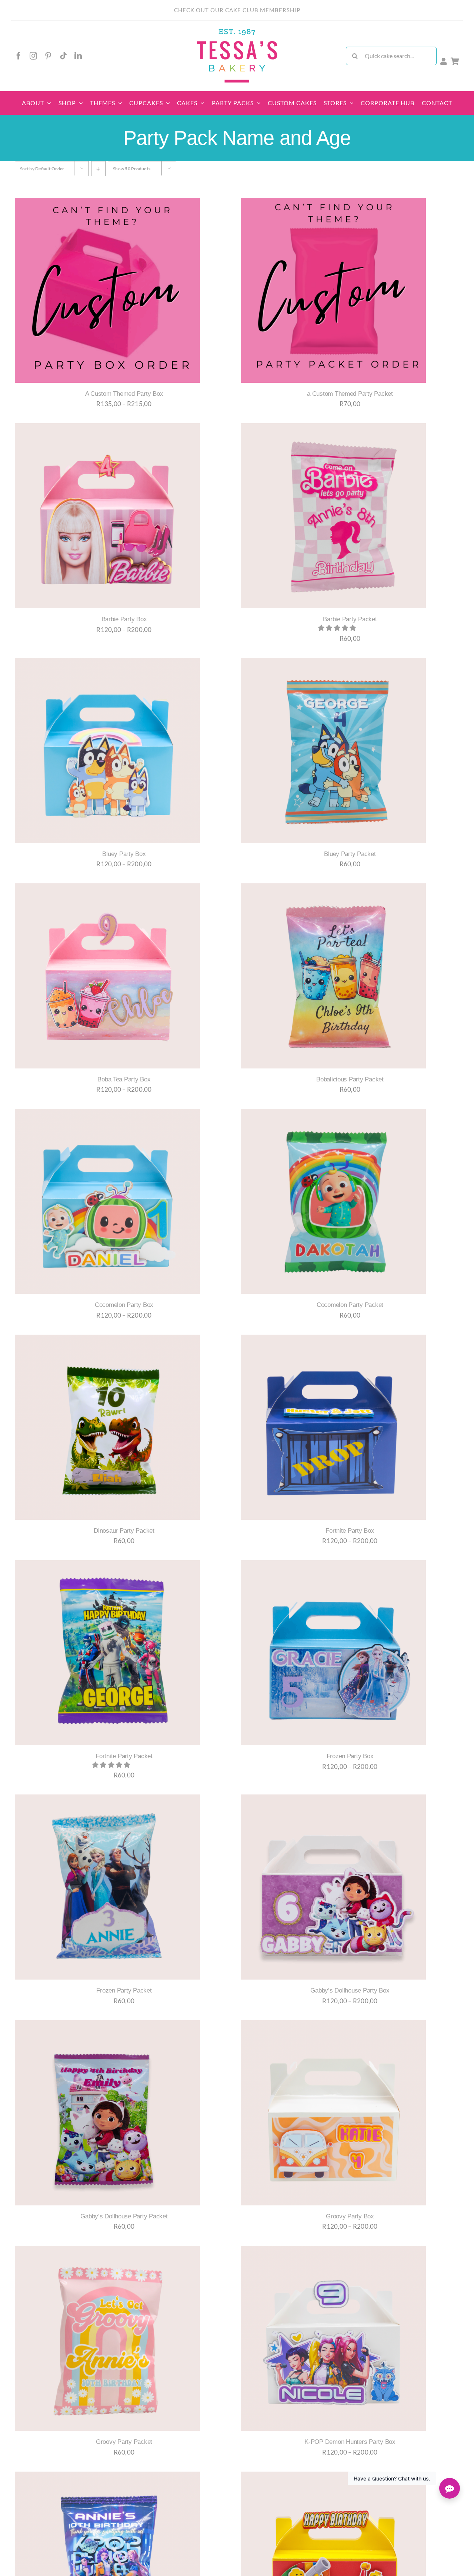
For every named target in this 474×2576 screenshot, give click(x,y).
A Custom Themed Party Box (124, 394)
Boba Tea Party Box (124, 1079)
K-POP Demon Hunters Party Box (350, 2442)
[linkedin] (78, 56)
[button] (338, 628)
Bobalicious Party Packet (350, 1079)
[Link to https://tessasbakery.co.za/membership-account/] (444, 61)
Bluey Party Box (124, 854)
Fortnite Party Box (350, 1531)
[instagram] (33, 56)
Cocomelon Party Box (124, 1305)
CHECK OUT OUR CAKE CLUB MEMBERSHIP (237, 10)
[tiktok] (63, 56)
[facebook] (19, 56)
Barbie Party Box (124, 619)
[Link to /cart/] (455, 61)
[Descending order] (98, 169)
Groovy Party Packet (124, 2442)
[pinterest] (48, 56)
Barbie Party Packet (350, 619)
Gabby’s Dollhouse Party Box (350, 1990)
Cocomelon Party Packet (350, 1305)
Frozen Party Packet (124, 1990)
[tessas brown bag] (237, 31)
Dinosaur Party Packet (124, 1531)
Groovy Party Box (350, 2216)
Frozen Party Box (350, 1756)
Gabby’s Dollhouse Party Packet (124, 2216)
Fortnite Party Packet (124, 1756)
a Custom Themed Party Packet (350, 394)
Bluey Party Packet (350, 854)
